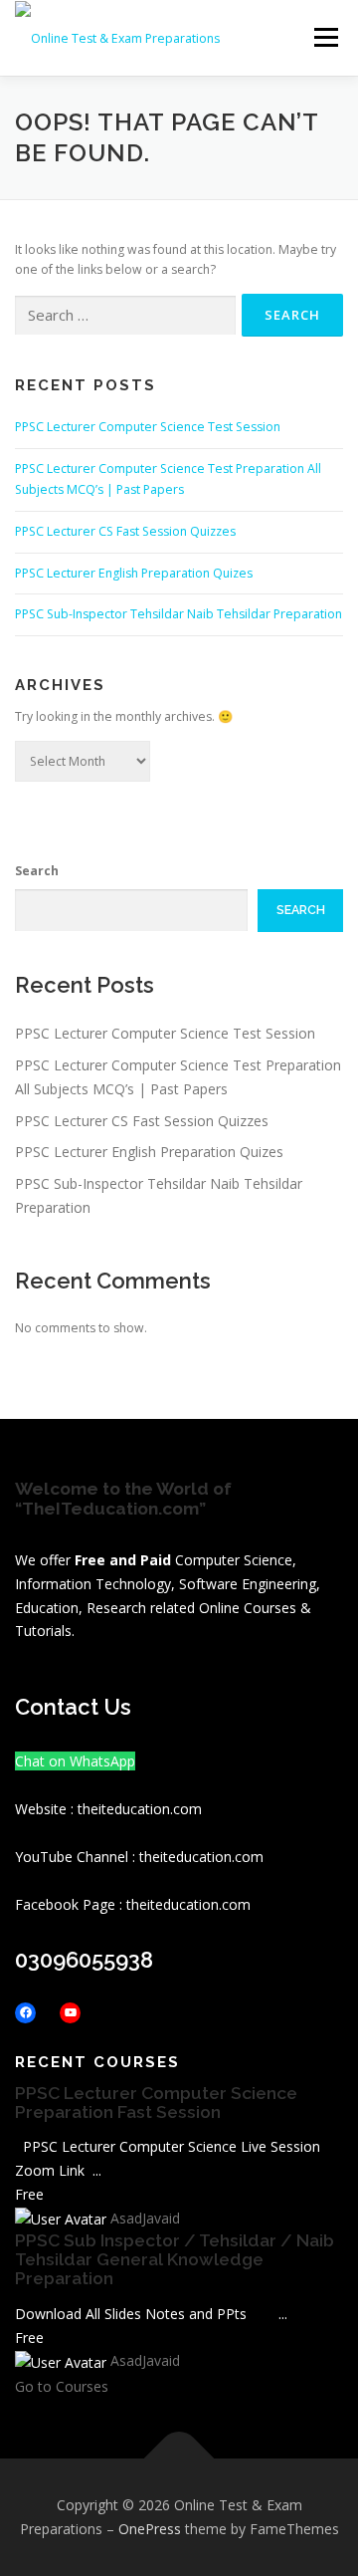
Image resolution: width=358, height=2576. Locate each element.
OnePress (150, 2529)
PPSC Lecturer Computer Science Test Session (148, 427)
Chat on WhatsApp (75, 1761)
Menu (325, 37)
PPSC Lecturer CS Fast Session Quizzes (125, 531)
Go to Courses (62, 2386)
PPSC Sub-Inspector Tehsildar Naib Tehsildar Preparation (179, 614)
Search (37, 871)
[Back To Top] (179, 2459)
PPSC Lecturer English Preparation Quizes (134, 573)
